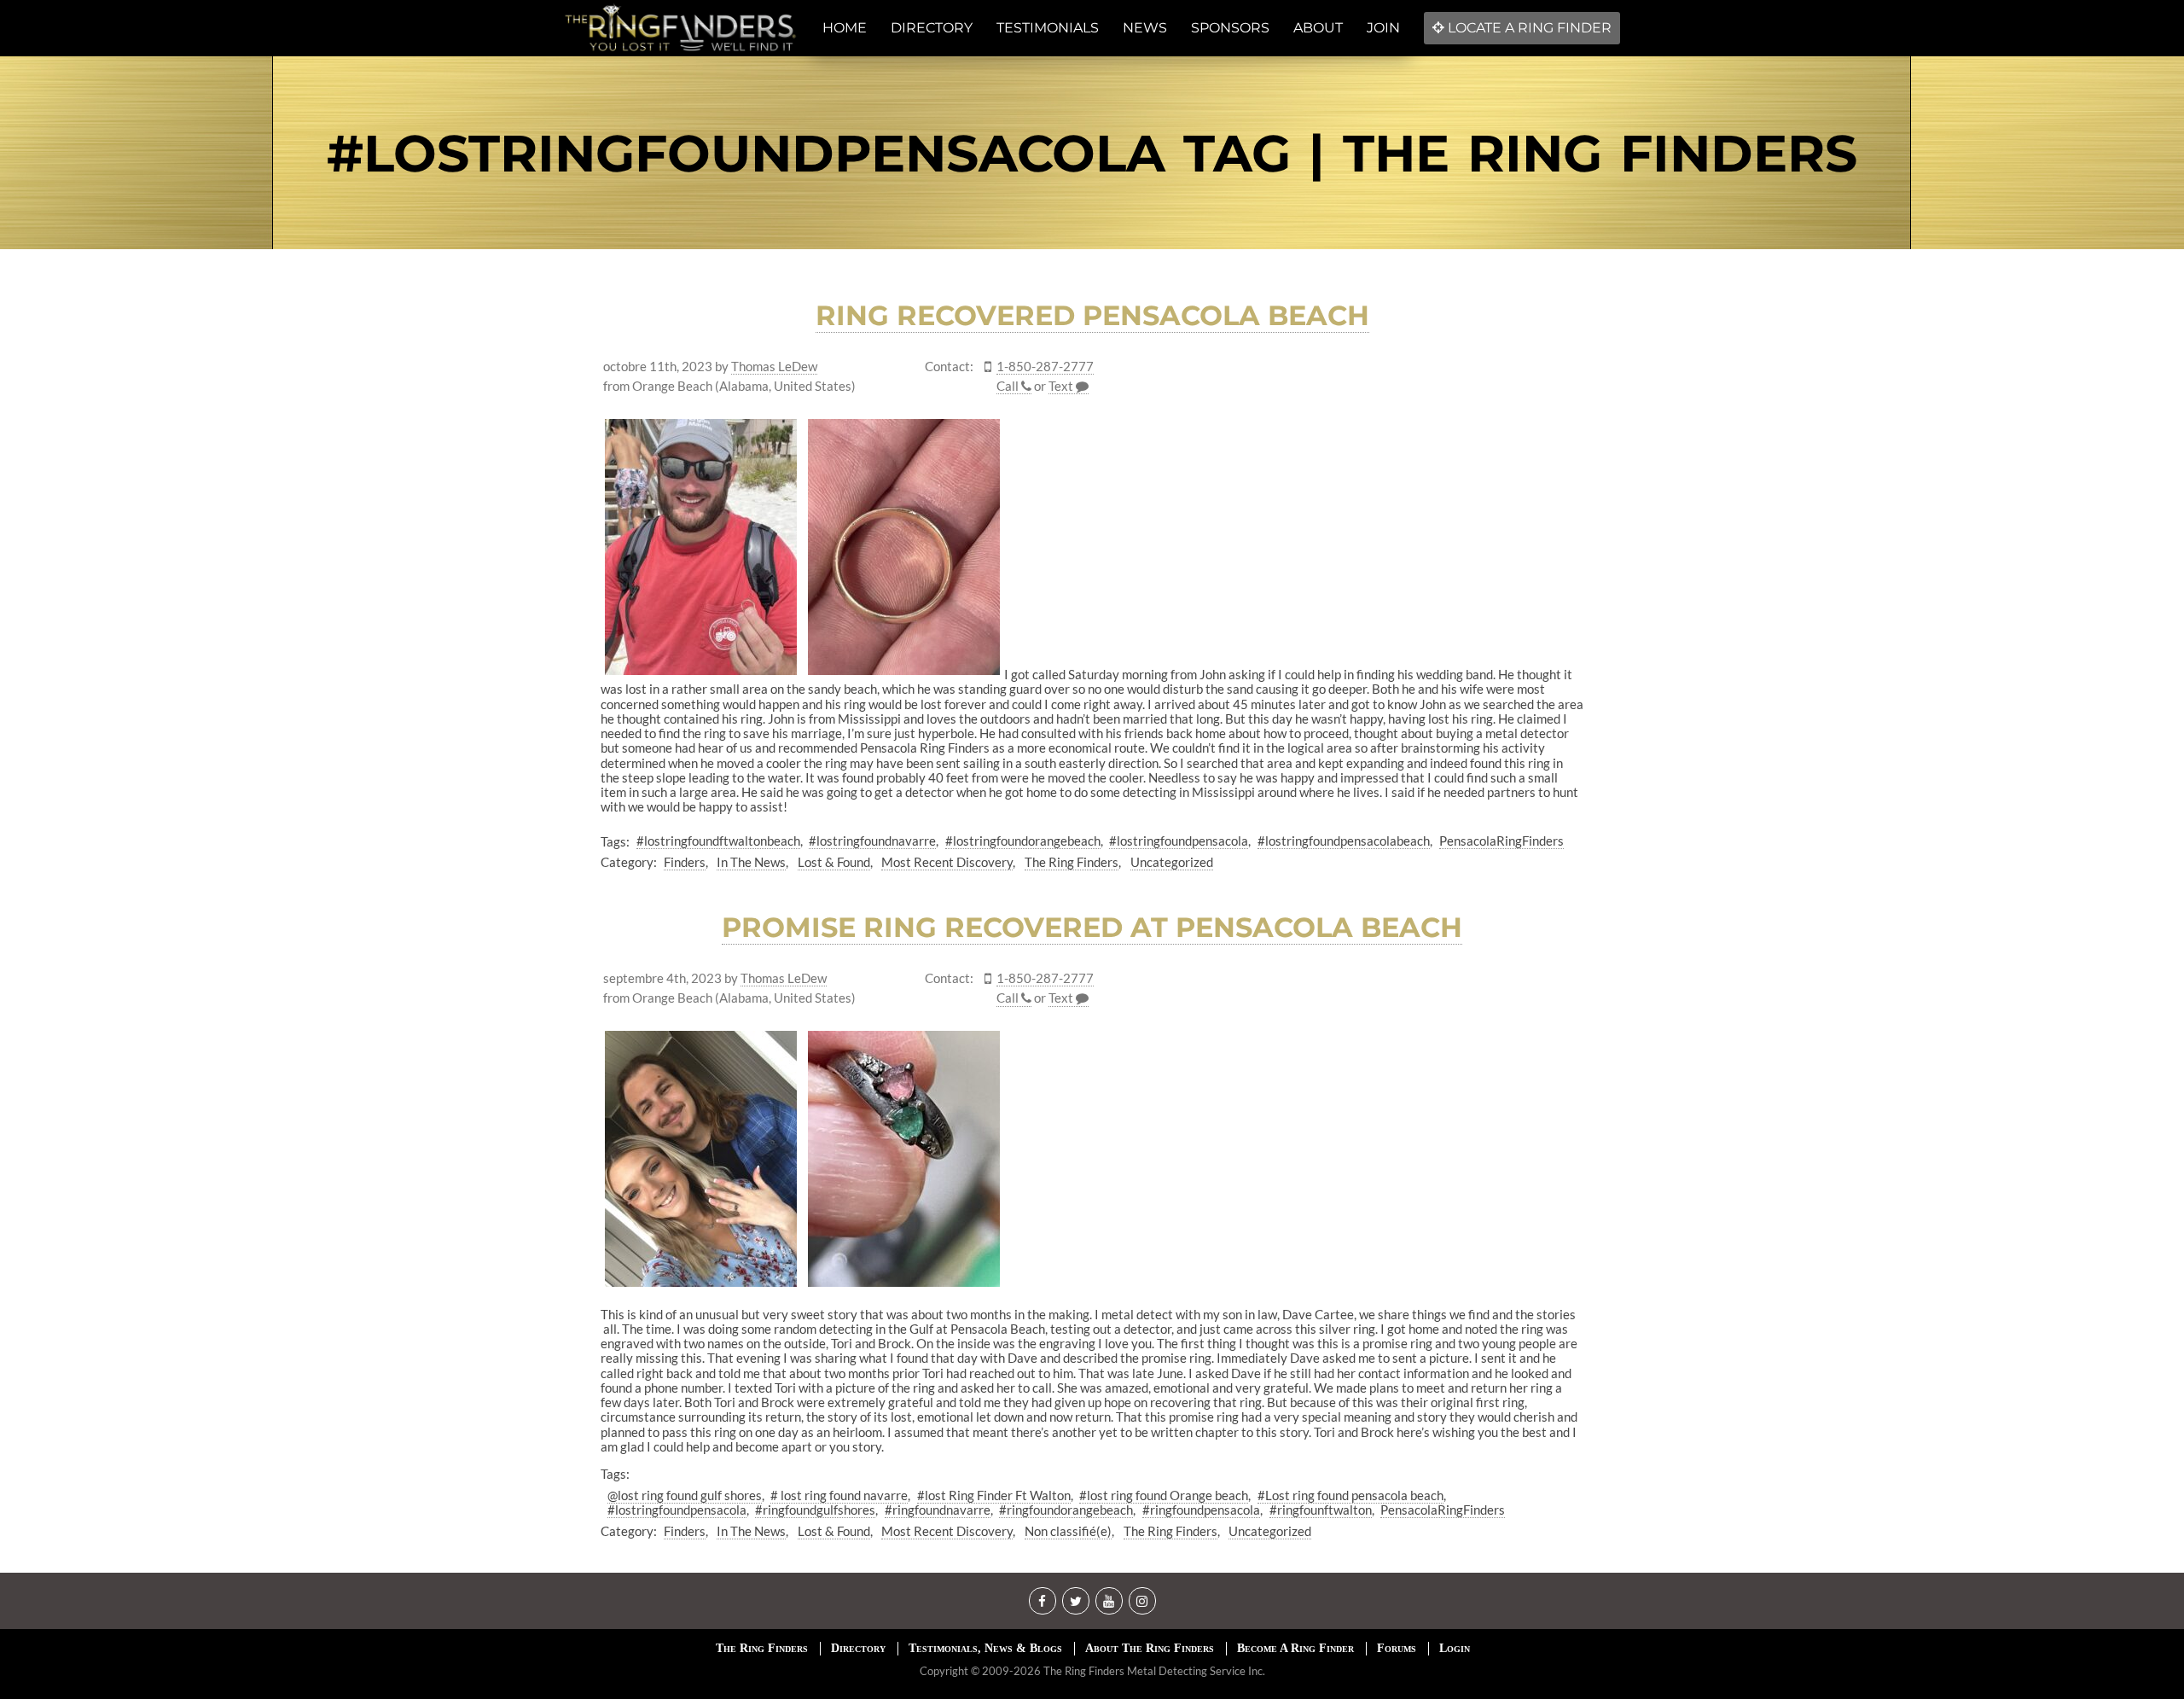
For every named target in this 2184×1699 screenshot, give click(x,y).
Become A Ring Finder (1295, 1648)
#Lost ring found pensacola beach (1350, 1495)
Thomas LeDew (774, 367)
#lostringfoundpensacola (1179, 841)
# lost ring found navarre (839, 1495)
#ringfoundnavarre (938, 1510)
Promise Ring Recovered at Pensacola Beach (1092, 927)
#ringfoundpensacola (1201, 1510)
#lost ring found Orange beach (1164, 1495)
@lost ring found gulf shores (685, 1495)
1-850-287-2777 (1045, 367)
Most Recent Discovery (947, 862)
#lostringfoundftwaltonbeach (718, 841)
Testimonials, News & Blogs (985, 1648)
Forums (1397, 1648)
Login (1455, 1648)
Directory (858, 1648)
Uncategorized (1172, 862)
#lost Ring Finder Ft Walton (994, 1495)
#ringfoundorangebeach (1066, 1510)
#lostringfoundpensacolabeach (1344, 841)
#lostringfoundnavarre (872, 841)
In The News (751, 862)
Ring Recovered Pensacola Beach (1092, 315)
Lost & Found (834, 862)
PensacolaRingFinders (1501, 841)
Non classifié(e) (1068, 1531)
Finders (685, 862)
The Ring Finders (1072, 862)
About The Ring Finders (1150, 1648)
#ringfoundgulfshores (815, 1510)
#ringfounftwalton (1321, 1510)
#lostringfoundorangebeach (1023, 841)
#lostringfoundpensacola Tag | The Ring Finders (1092, 153)
